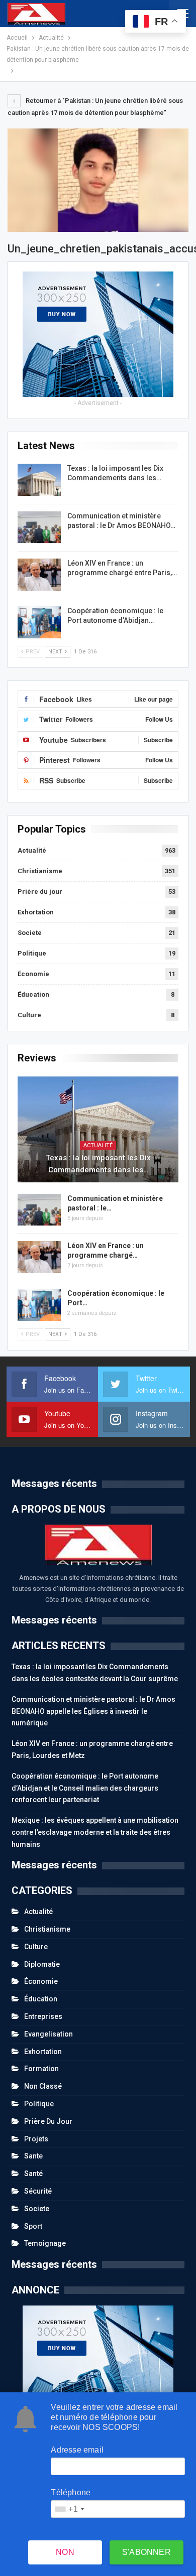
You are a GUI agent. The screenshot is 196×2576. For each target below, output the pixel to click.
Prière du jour (40, 892)
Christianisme (40, 871)
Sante (33, 2156)
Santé (33, 2174)
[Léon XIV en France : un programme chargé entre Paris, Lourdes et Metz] (39, 575)
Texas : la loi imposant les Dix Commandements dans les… (98, 1164)
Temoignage (45, 2243)
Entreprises (43, 2016)
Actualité (32, 850)
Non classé (43, 2086)
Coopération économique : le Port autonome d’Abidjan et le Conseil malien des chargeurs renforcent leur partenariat (85, 1788)
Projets (36, 2139)
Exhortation (36, 912)
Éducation (33, 994)
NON (65, 2552)
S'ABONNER (146, 2552)
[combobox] (69, 2509)
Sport (33, 2226)
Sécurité (38, 2191)
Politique (32, 953)
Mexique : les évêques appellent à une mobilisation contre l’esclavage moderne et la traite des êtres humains (95, 1832)
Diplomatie (42, 1964)
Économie (33, 974)
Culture (29, 1015)
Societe (30, 933)
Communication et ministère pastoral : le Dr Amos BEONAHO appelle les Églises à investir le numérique (93, 1711)
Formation (41, 2069)
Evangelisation (48, 2034)
